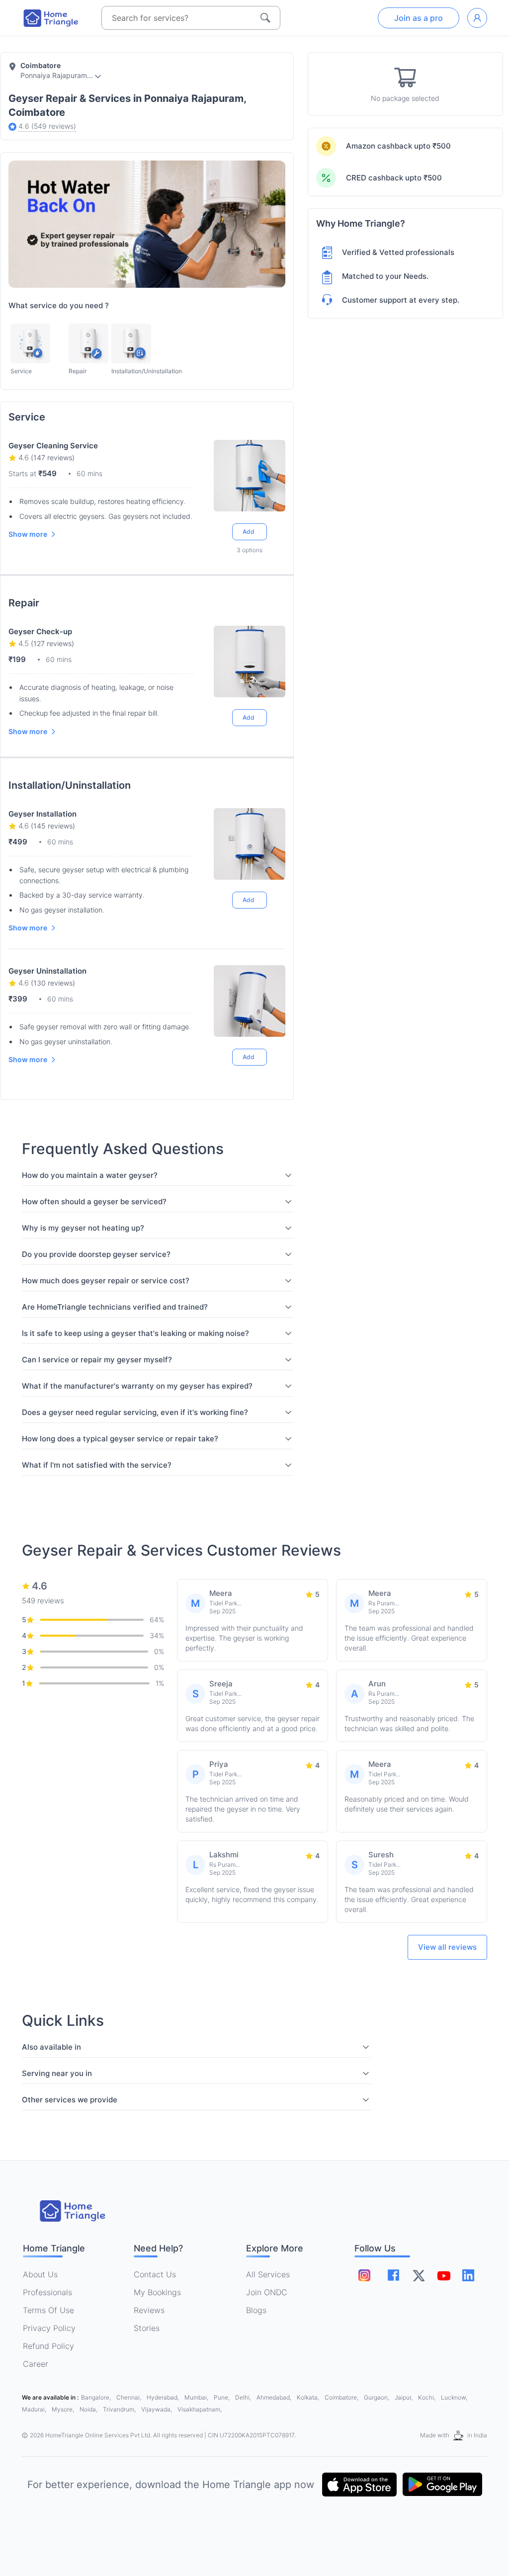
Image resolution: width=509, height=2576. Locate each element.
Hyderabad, (164, 2397)
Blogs (256, 2310)
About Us (40, 2274)
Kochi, (427, 2397)
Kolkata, (309, 2397)
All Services (268, 2274)
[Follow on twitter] (419, 2275)
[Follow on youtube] (443, 2275)
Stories (147, 2328)
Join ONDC (267, 2292)
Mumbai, (197, 2397)
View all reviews (447, 1947)
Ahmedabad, (275, 2397)
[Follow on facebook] (393, 2275)
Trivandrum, (120, 2409)
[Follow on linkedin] (468, 2275)
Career (36, 2364)
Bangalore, (97, 2397)
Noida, (89, 2409)
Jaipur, (404, 2397)
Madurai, (35, 2409)
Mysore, (64, 2409)
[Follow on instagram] (364, 2275)
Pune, (222, 2397)
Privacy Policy (49, 2328)
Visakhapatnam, (200, 2409)
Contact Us (155, 2274)
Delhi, (244, 2397)
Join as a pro (419, 18)
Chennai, (129, 2397)
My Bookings (157, 2292)
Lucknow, (454, 2397)
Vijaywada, (157, 2409)
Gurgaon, (377, 2397)
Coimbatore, (342, 2397)
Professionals (47, 2292)
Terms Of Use (48, 2310)
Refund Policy (48, 2346)
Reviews (149, 2310)
